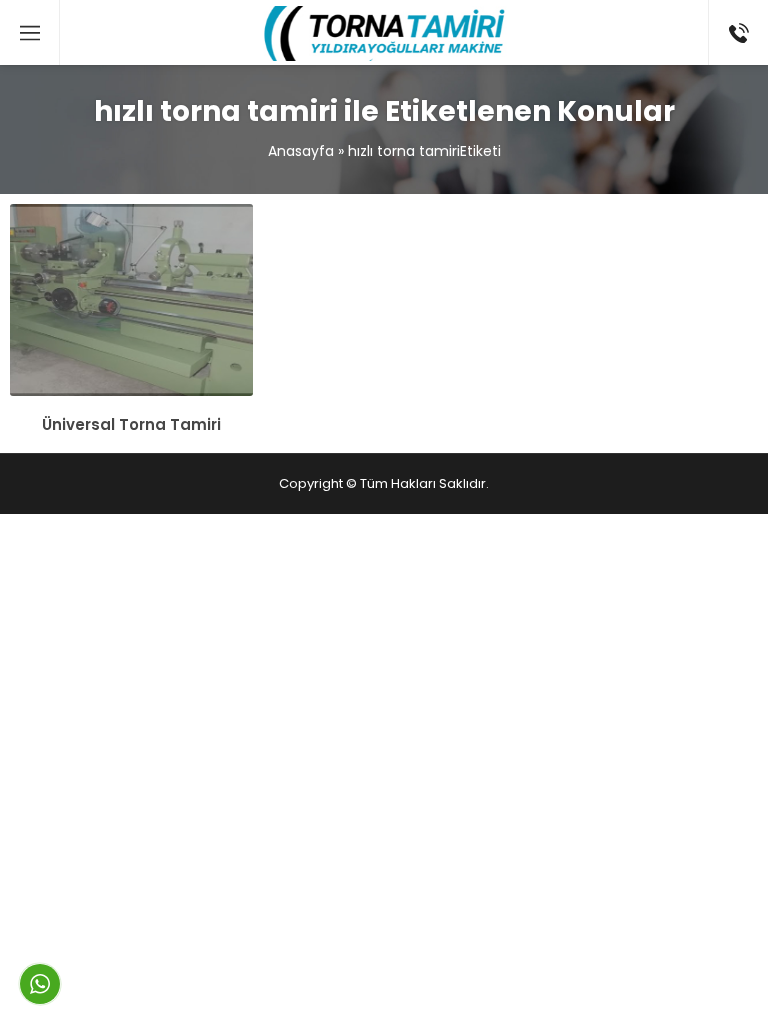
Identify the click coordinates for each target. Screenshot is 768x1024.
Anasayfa (301, 151)
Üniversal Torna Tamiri (131, 424)
